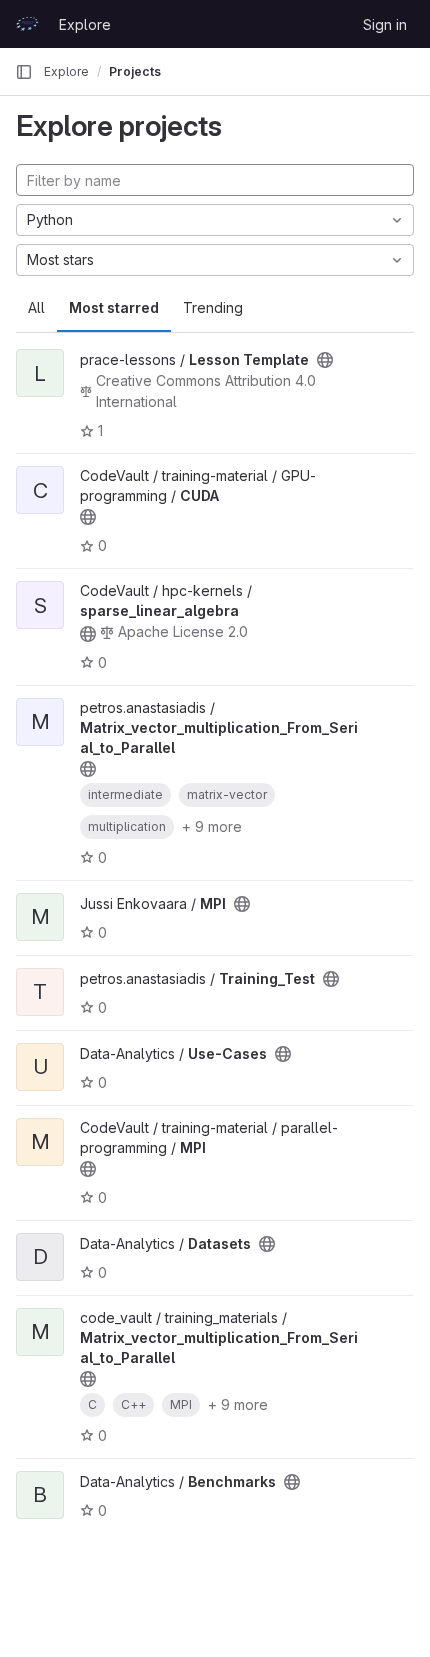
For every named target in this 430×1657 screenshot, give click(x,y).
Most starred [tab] (114, 307)
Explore (85, 24)
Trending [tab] (213, 307)
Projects (135, 71)
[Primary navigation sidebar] (24, 72)
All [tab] (36, 307)
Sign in (385, 24)
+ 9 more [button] (212, 826)
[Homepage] (27, 24)
